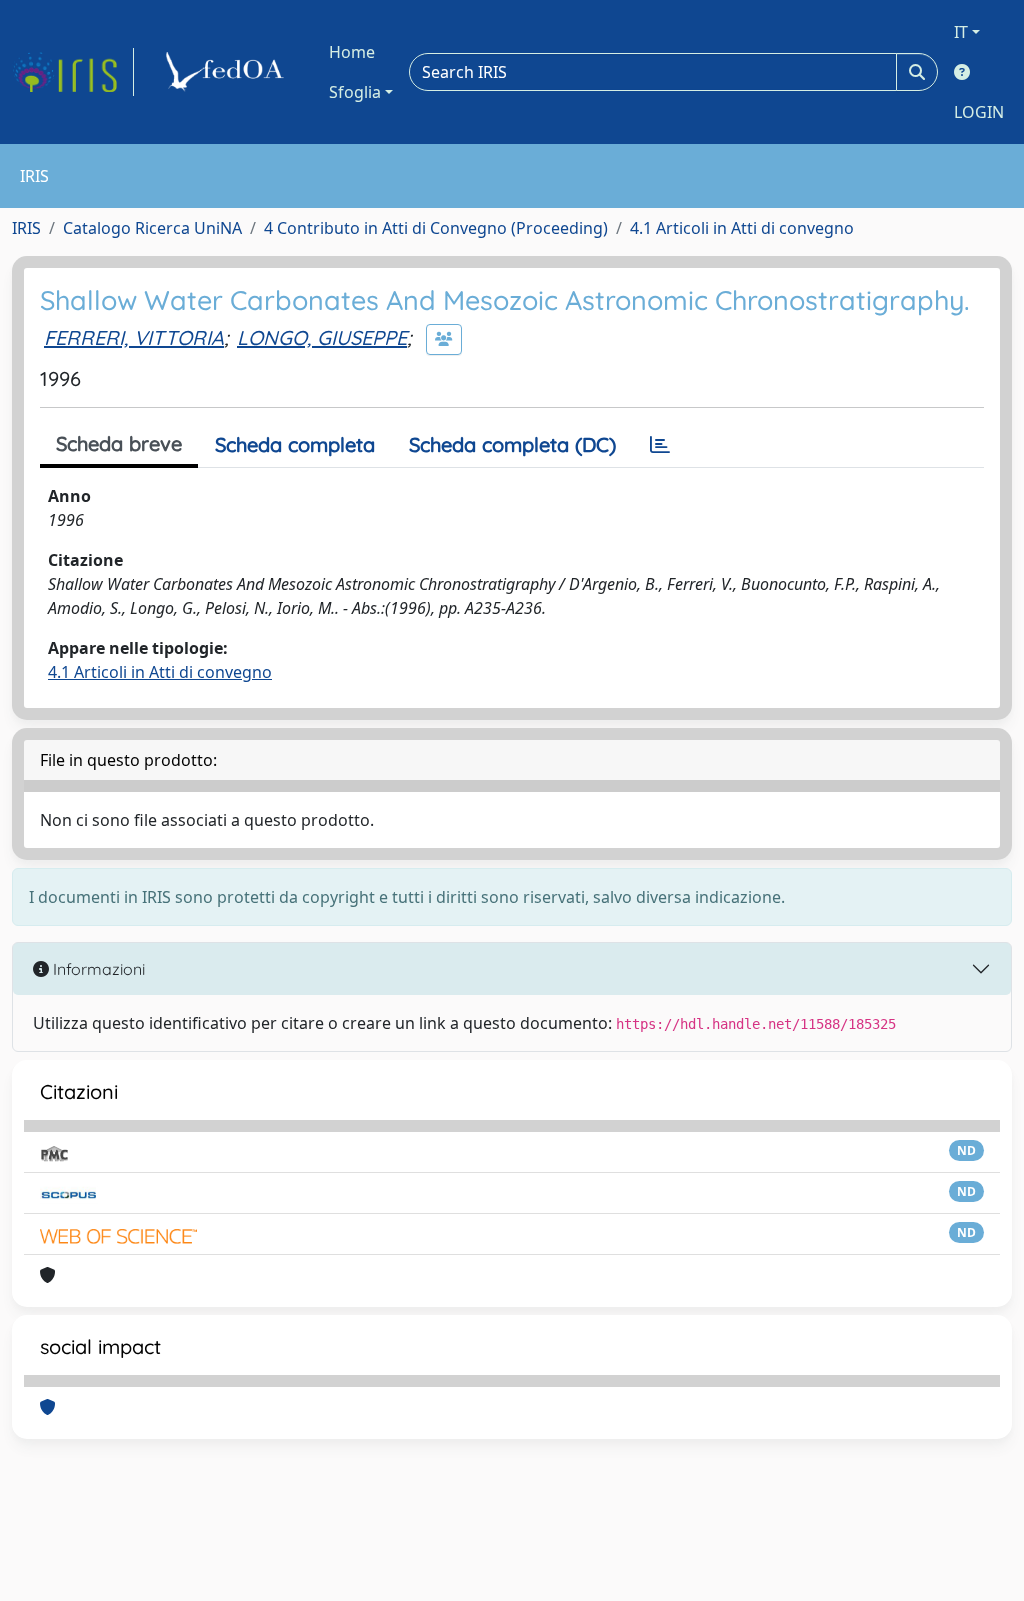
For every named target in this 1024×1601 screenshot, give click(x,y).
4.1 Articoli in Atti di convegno (742, 228)
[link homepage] (73, 72)
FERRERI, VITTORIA (134, 337)
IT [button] (961, 32)
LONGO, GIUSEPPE (322, 337)
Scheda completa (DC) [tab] (512, 444)
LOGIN (979, 112)
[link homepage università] (228, 72)
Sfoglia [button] (355, 92)
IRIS (26, 228)
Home (352, 52)
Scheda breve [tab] (119, 443)
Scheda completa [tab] (295, 444)
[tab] (660, 445)
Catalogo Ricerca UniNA (152, 228)
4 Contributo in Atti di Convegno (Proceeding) (436, 228)
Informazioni (97, 969)
